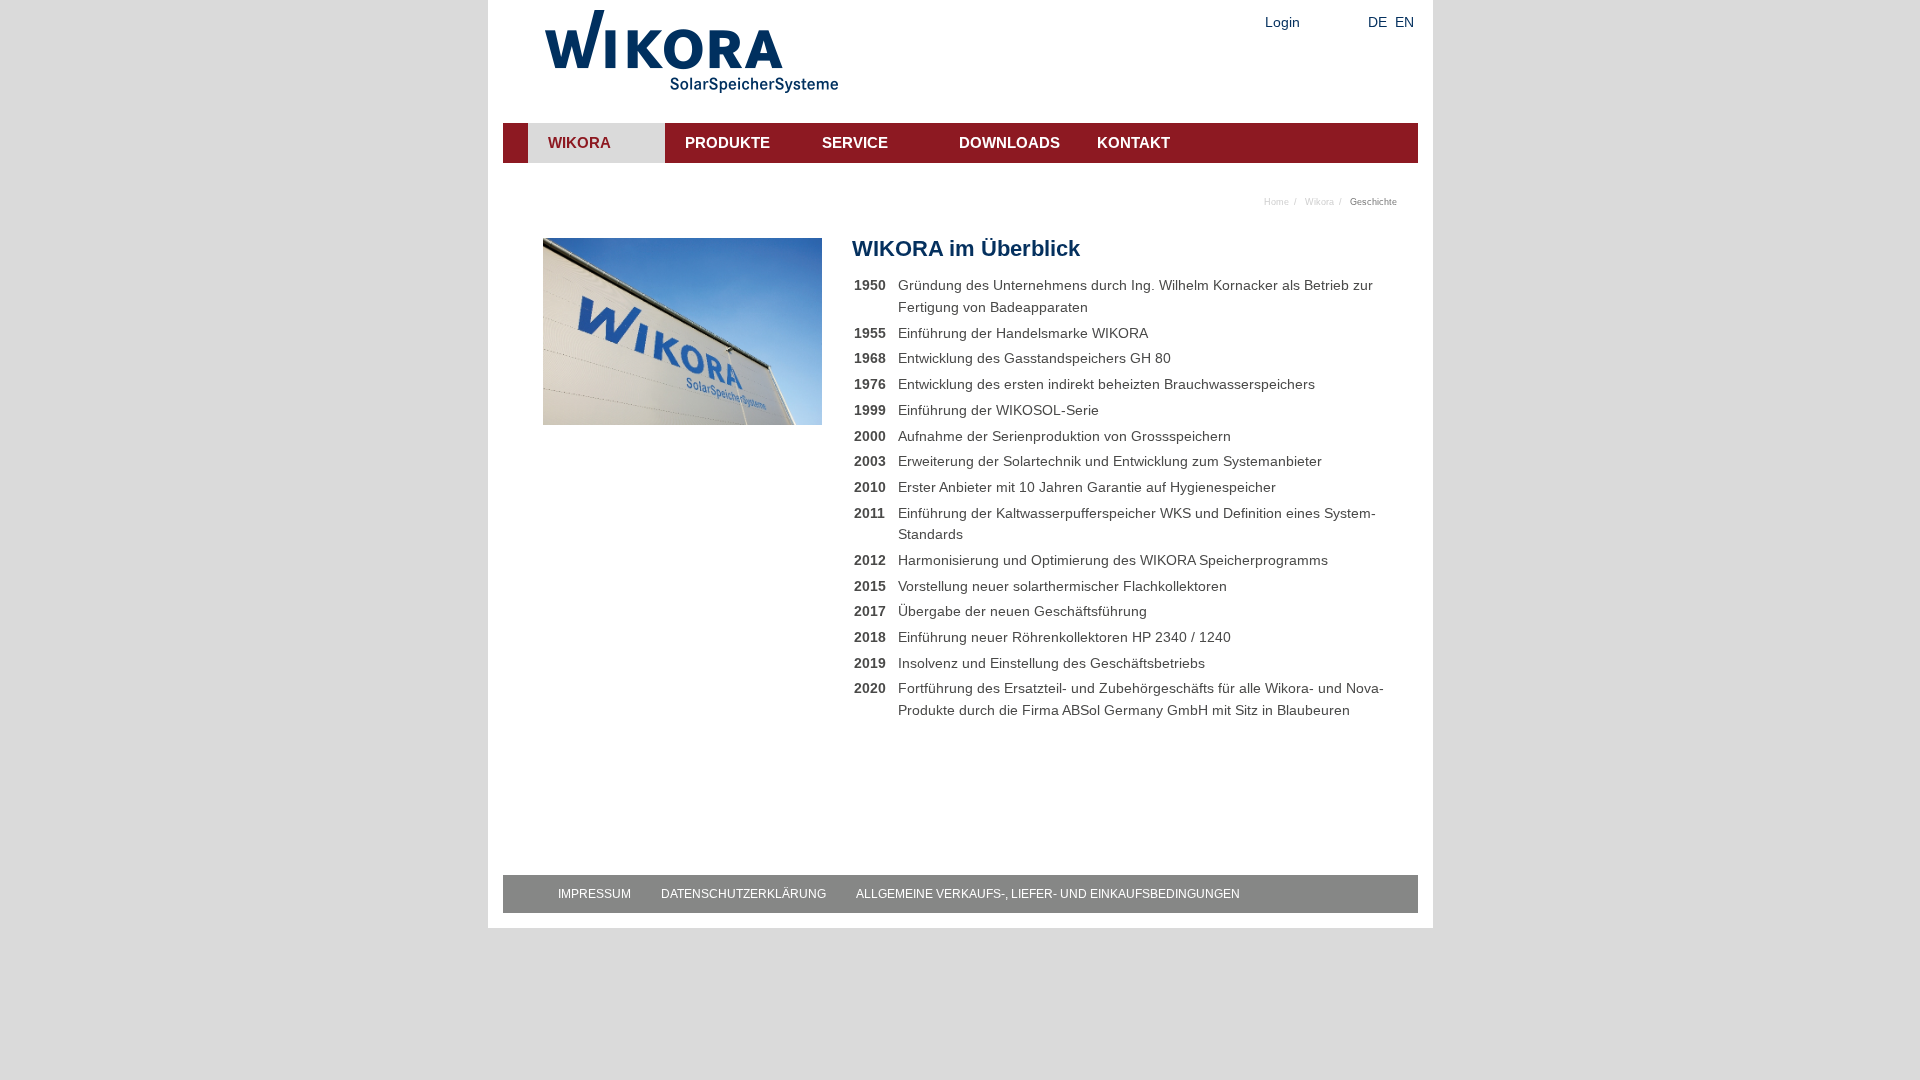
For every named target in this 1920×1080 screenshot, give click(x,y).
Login (1282, 22)
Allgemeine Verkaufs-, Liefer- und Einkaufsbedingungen (1048, 894)
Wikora (579, 142)
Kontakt (1133, 142)
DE (1377, 22)
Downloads (1009, 142)
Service (855, 142)
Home (1276, 202)
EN (1404, 22)
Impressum (594, 894)
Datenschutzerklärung (743, 894)
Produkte (727, 142)
